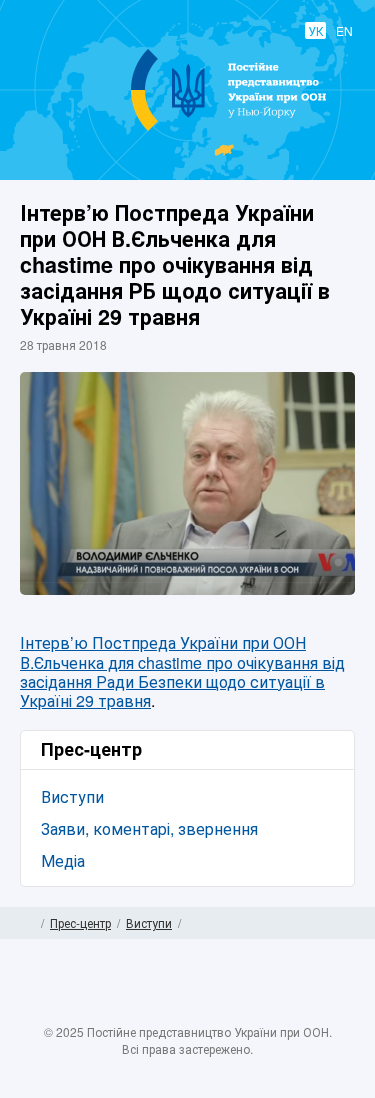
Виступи (72, 796)
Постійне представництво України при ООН (188, 130)
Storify (246, 1010)
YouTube (207, 1010)
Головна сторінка (27, 923)
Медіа (63, 860)
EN (344, 30)
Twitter (168, 1010)
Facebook (129, 1010)
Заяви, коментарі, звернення (149, 828)
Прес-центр (80, 922)
